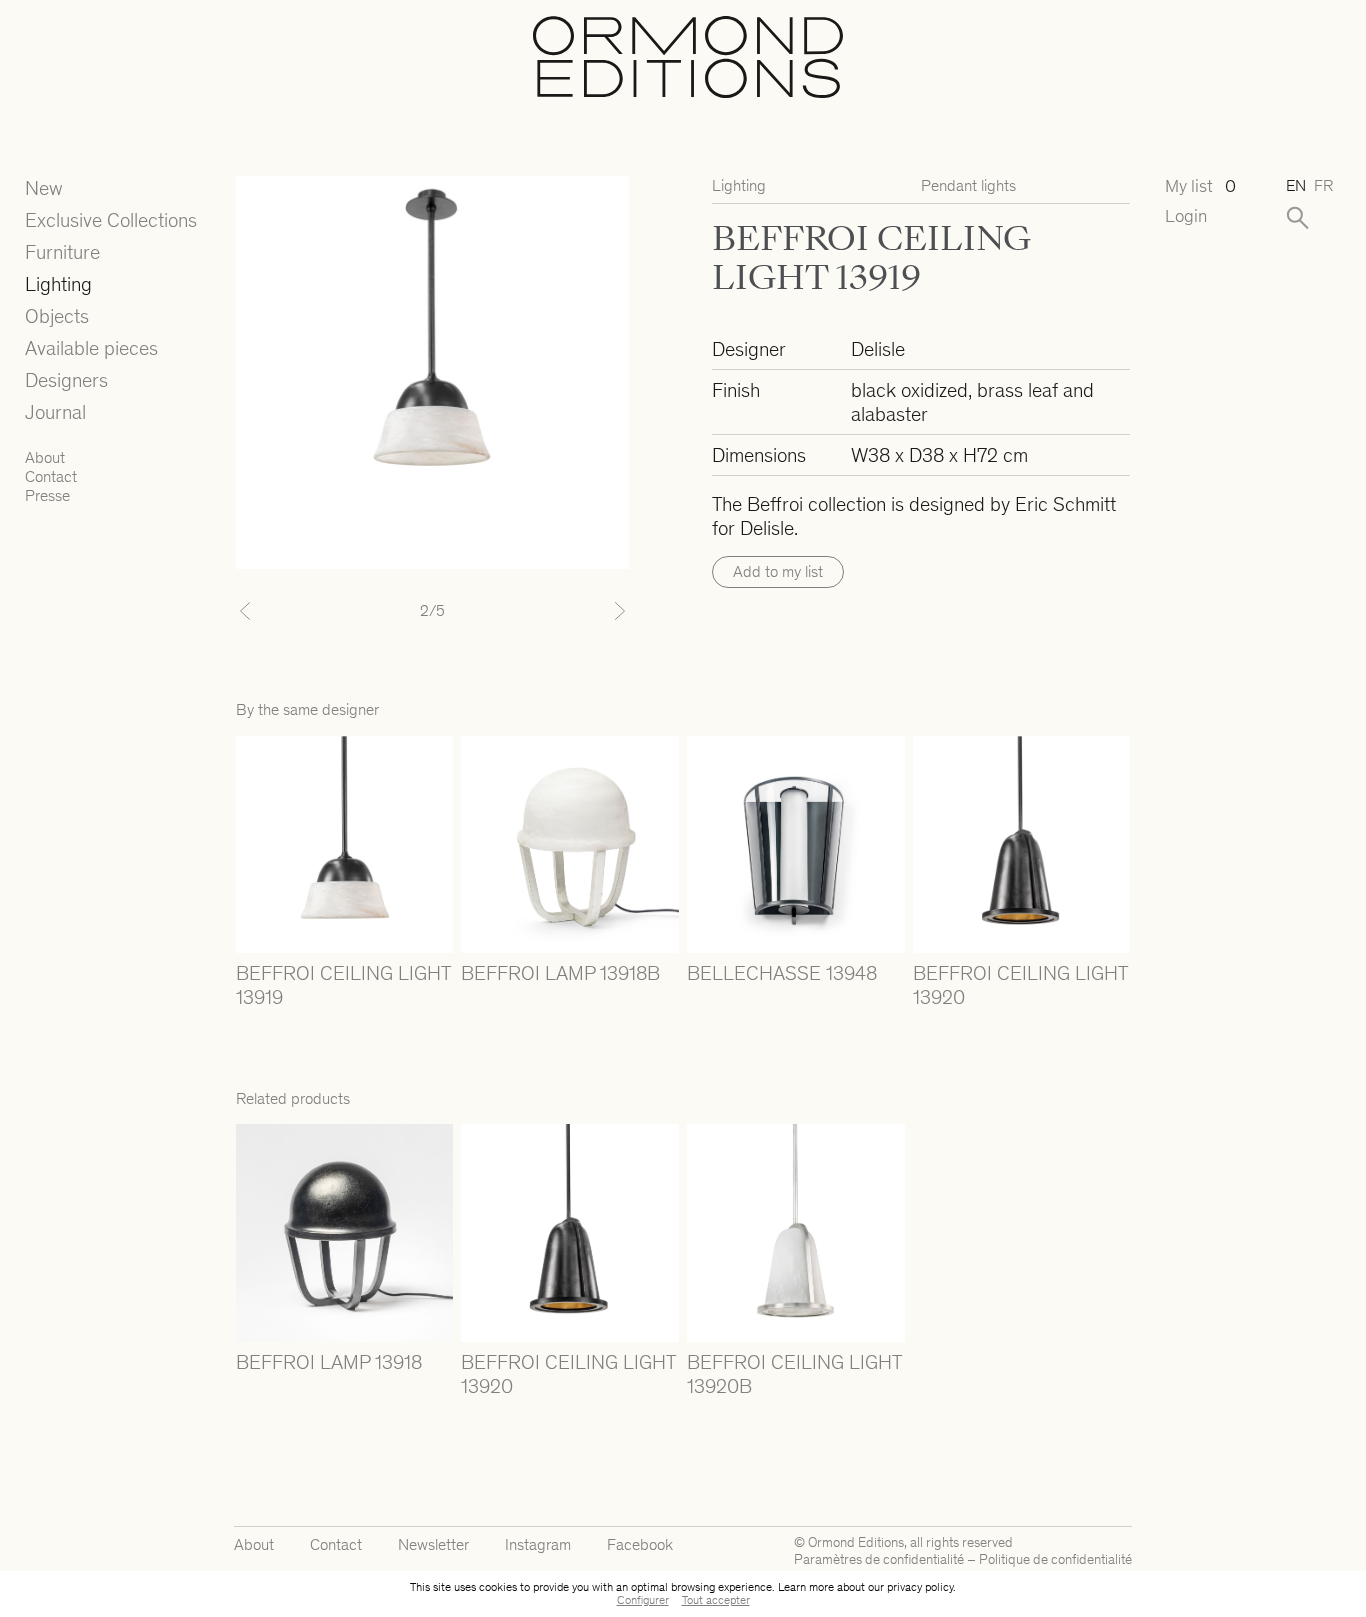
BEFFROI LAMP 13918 (329, 1362)
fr (1323, 185)
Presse (47, 495)
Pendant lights (968, 185)
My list (1200, 186)
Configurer (643, 1600)
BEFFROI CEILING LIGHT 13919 (343, 985)
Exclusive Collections (111, 220)
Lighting (58, 284)
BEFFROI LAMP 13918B (560, 973)
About (45, 457)
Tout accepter (716, 1600)
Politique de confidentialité (1055, 1559)
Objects (57, 316)
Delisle (878, 349)
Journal (55, 412)
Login (1186, 216)
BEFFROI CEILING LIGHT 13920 (1020, 985)
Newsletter (433, 1544)
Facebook (640, 1544)
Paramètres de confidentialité (879, 1559)
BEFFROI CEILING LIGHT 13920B (794, 1374)
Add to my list (778, 571)
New (44, 188)
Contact (51, 476)
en (1296, 185)
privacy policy (920, 1587)
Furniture (62, 252)
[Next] (599, 611)
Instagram (538, 1544)
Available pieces (91, 348)
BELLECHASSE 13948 (782, 973)
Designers (66, 380)
